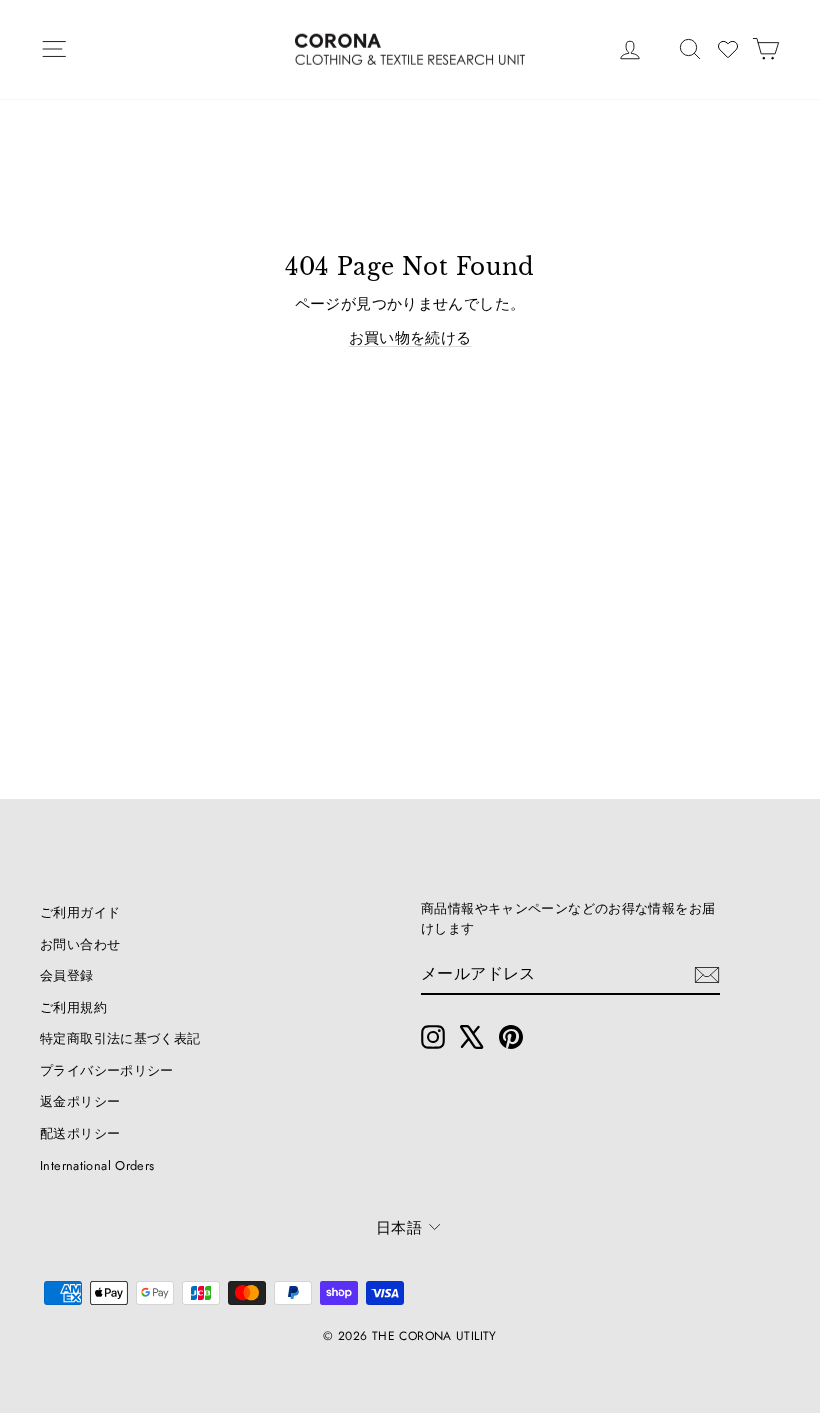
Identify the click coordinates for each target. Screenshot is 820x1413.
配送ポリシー (80, 1133)
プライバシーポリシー (107, 1070)
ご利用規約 (73, 1007)
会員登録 (67, 975)
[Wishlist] (728, 49)
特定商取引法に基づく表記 (120, 1038)
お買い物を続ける (410, 338)
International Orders (97, 1165)
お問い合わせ (80, 944)
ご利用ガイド (80, 912)
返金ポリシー (80, 1101)
